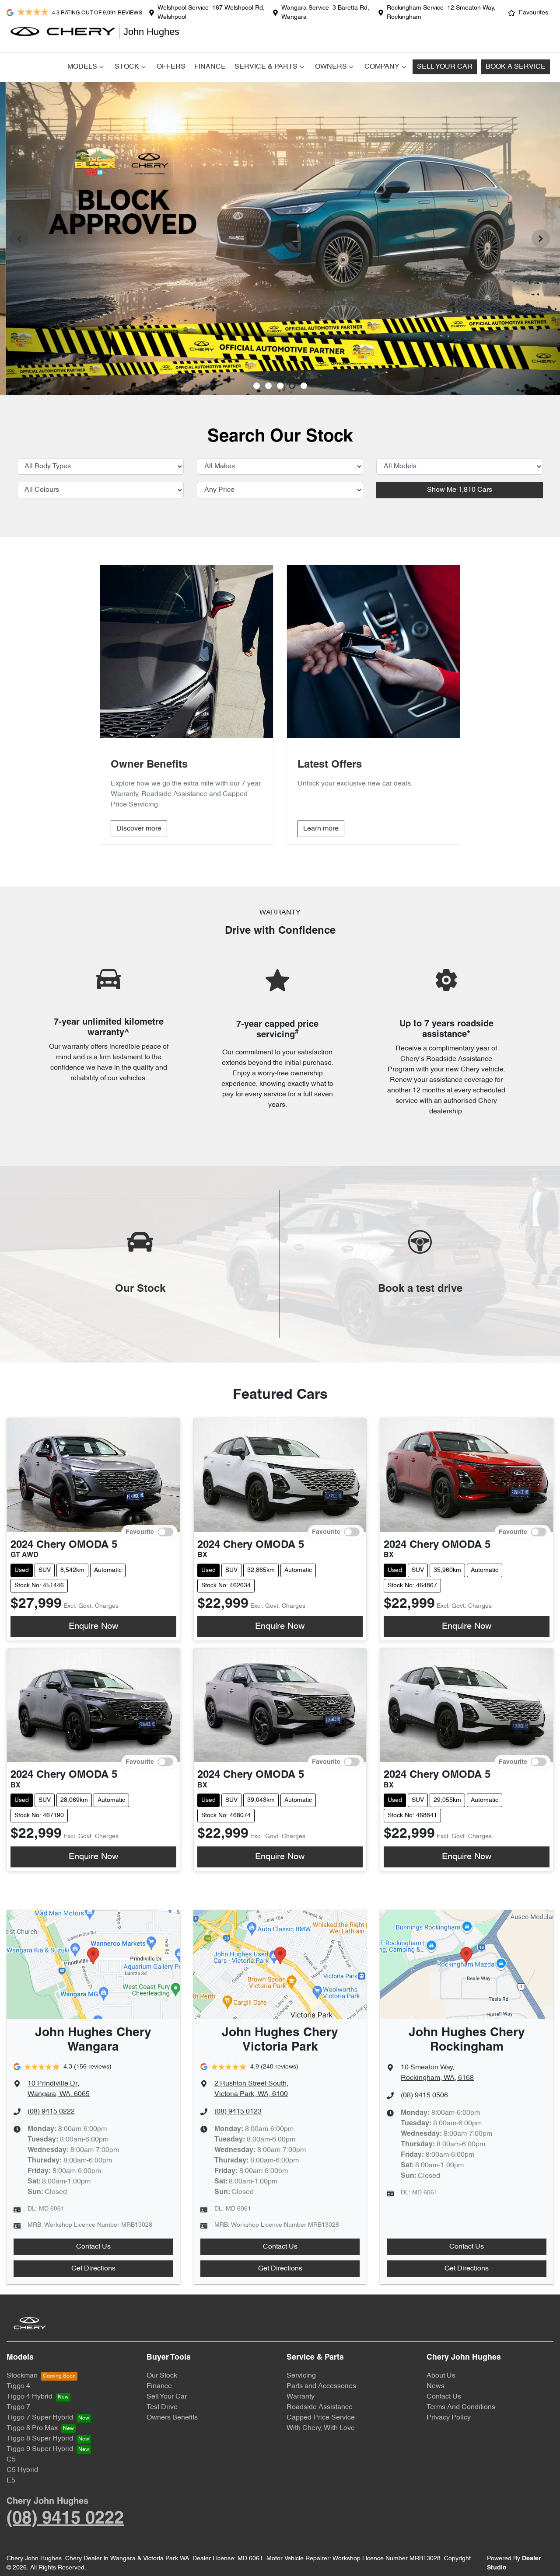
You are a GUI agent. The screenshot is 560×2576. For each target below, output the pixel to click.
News (436, 2386)
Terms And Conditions (461, 2407)
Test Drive (162, 2407)
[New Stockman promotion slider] (304, 386)
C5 (11, 2460)
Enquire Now (93, 1627)
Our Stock (162, 2376)
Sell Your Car (445, 67)
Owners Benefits (172, 2418)
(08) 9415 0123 (238, 2112)
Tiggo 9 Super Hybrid (40, 2449)
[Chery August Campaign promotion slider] (257, 386)
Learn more (321, 829)
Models (82, 67)
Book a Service (516, 67)
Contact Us (93, 2247)
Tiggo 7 (18, 2407)
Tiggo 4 (18, 2386)
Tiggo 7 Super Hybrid (40, 2418)
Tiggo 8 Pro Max (32, 2428)
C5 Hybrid (22, 2470)
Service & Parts (266, 67)
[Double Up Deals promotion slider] (268, 386)
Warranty (301, 2397)
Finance (210, 67)
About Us (441, 2376)
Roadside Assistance (320, 2407)
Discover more (139, 829)
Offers (171, 67)
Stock (127, 67)
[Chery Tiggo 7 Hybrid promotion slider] (280, 386)
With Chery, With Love (321, 2428)
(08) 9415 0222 (51, 2112)
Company (382, 67)
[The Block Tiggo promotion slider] (292, 386)
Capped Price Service (321, 2418)
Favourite (140, 1532)
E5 (11, 2481)
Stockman (22, 2376)
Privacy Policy (449, 2418)
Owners (331, 67)
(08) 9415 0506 (424, 2096)
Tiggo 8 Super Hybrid (40, 2439)
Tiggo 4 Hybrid (30, 2397)
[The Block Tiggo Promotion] (280, 238)
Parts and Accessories (321, 2386)
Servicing (301, 2376)
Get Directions (93, 2269)
